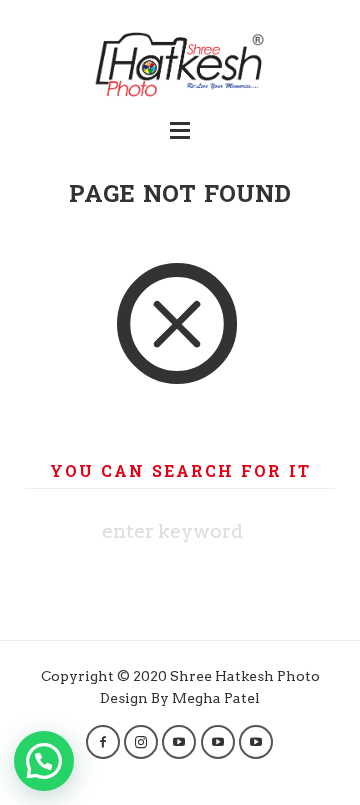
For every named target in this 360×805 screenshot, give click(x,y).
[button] (44, 761)
